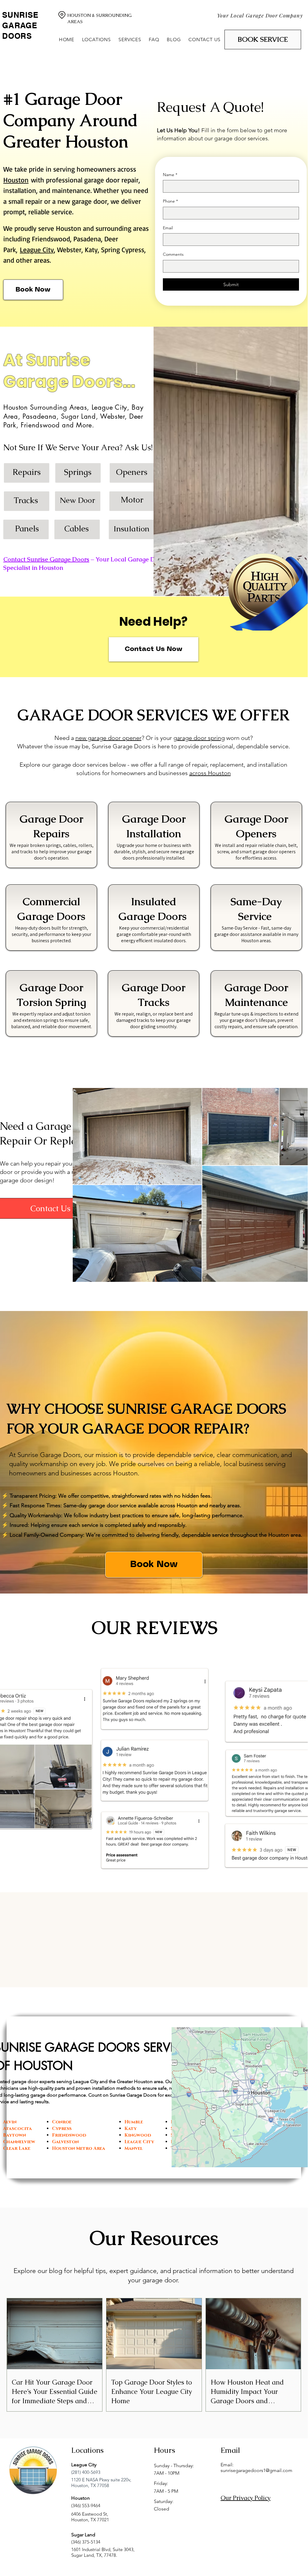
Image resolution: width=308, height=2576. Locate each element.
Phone (170, 201)
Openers (132, 472)
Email (168, 228)
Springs (78, 472)
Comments (173, 254)
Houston (16, 180)
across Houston (210, 773)
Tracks (26, 500)
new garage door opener (108, 738)
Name (170, 175)
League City (37, 250)
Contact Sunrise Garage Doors (46, 559)
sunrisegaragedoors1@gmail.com (256, 2470)
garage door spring (199, 738)
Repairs (27, 472)
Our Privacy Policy (245, 2498)
